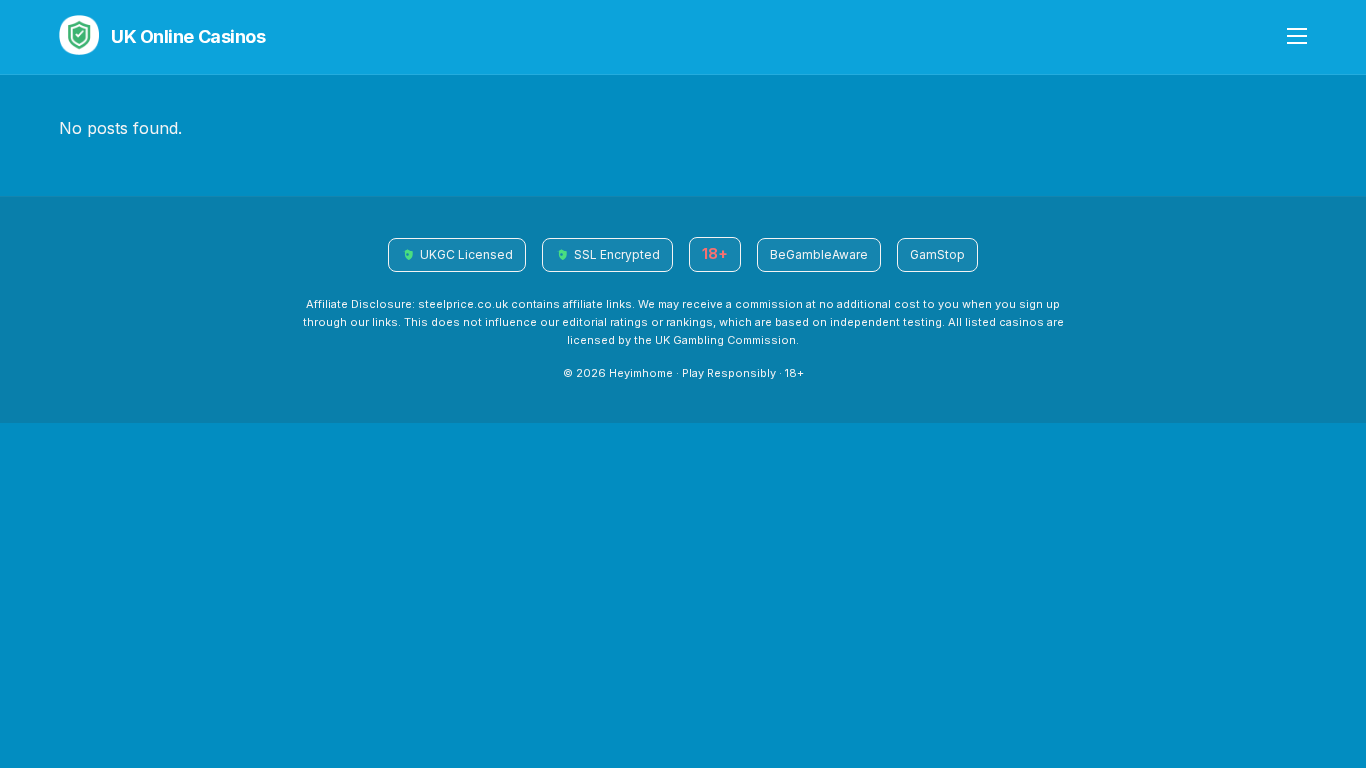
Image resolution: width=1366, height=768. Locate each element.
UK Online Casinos (188, 36)
